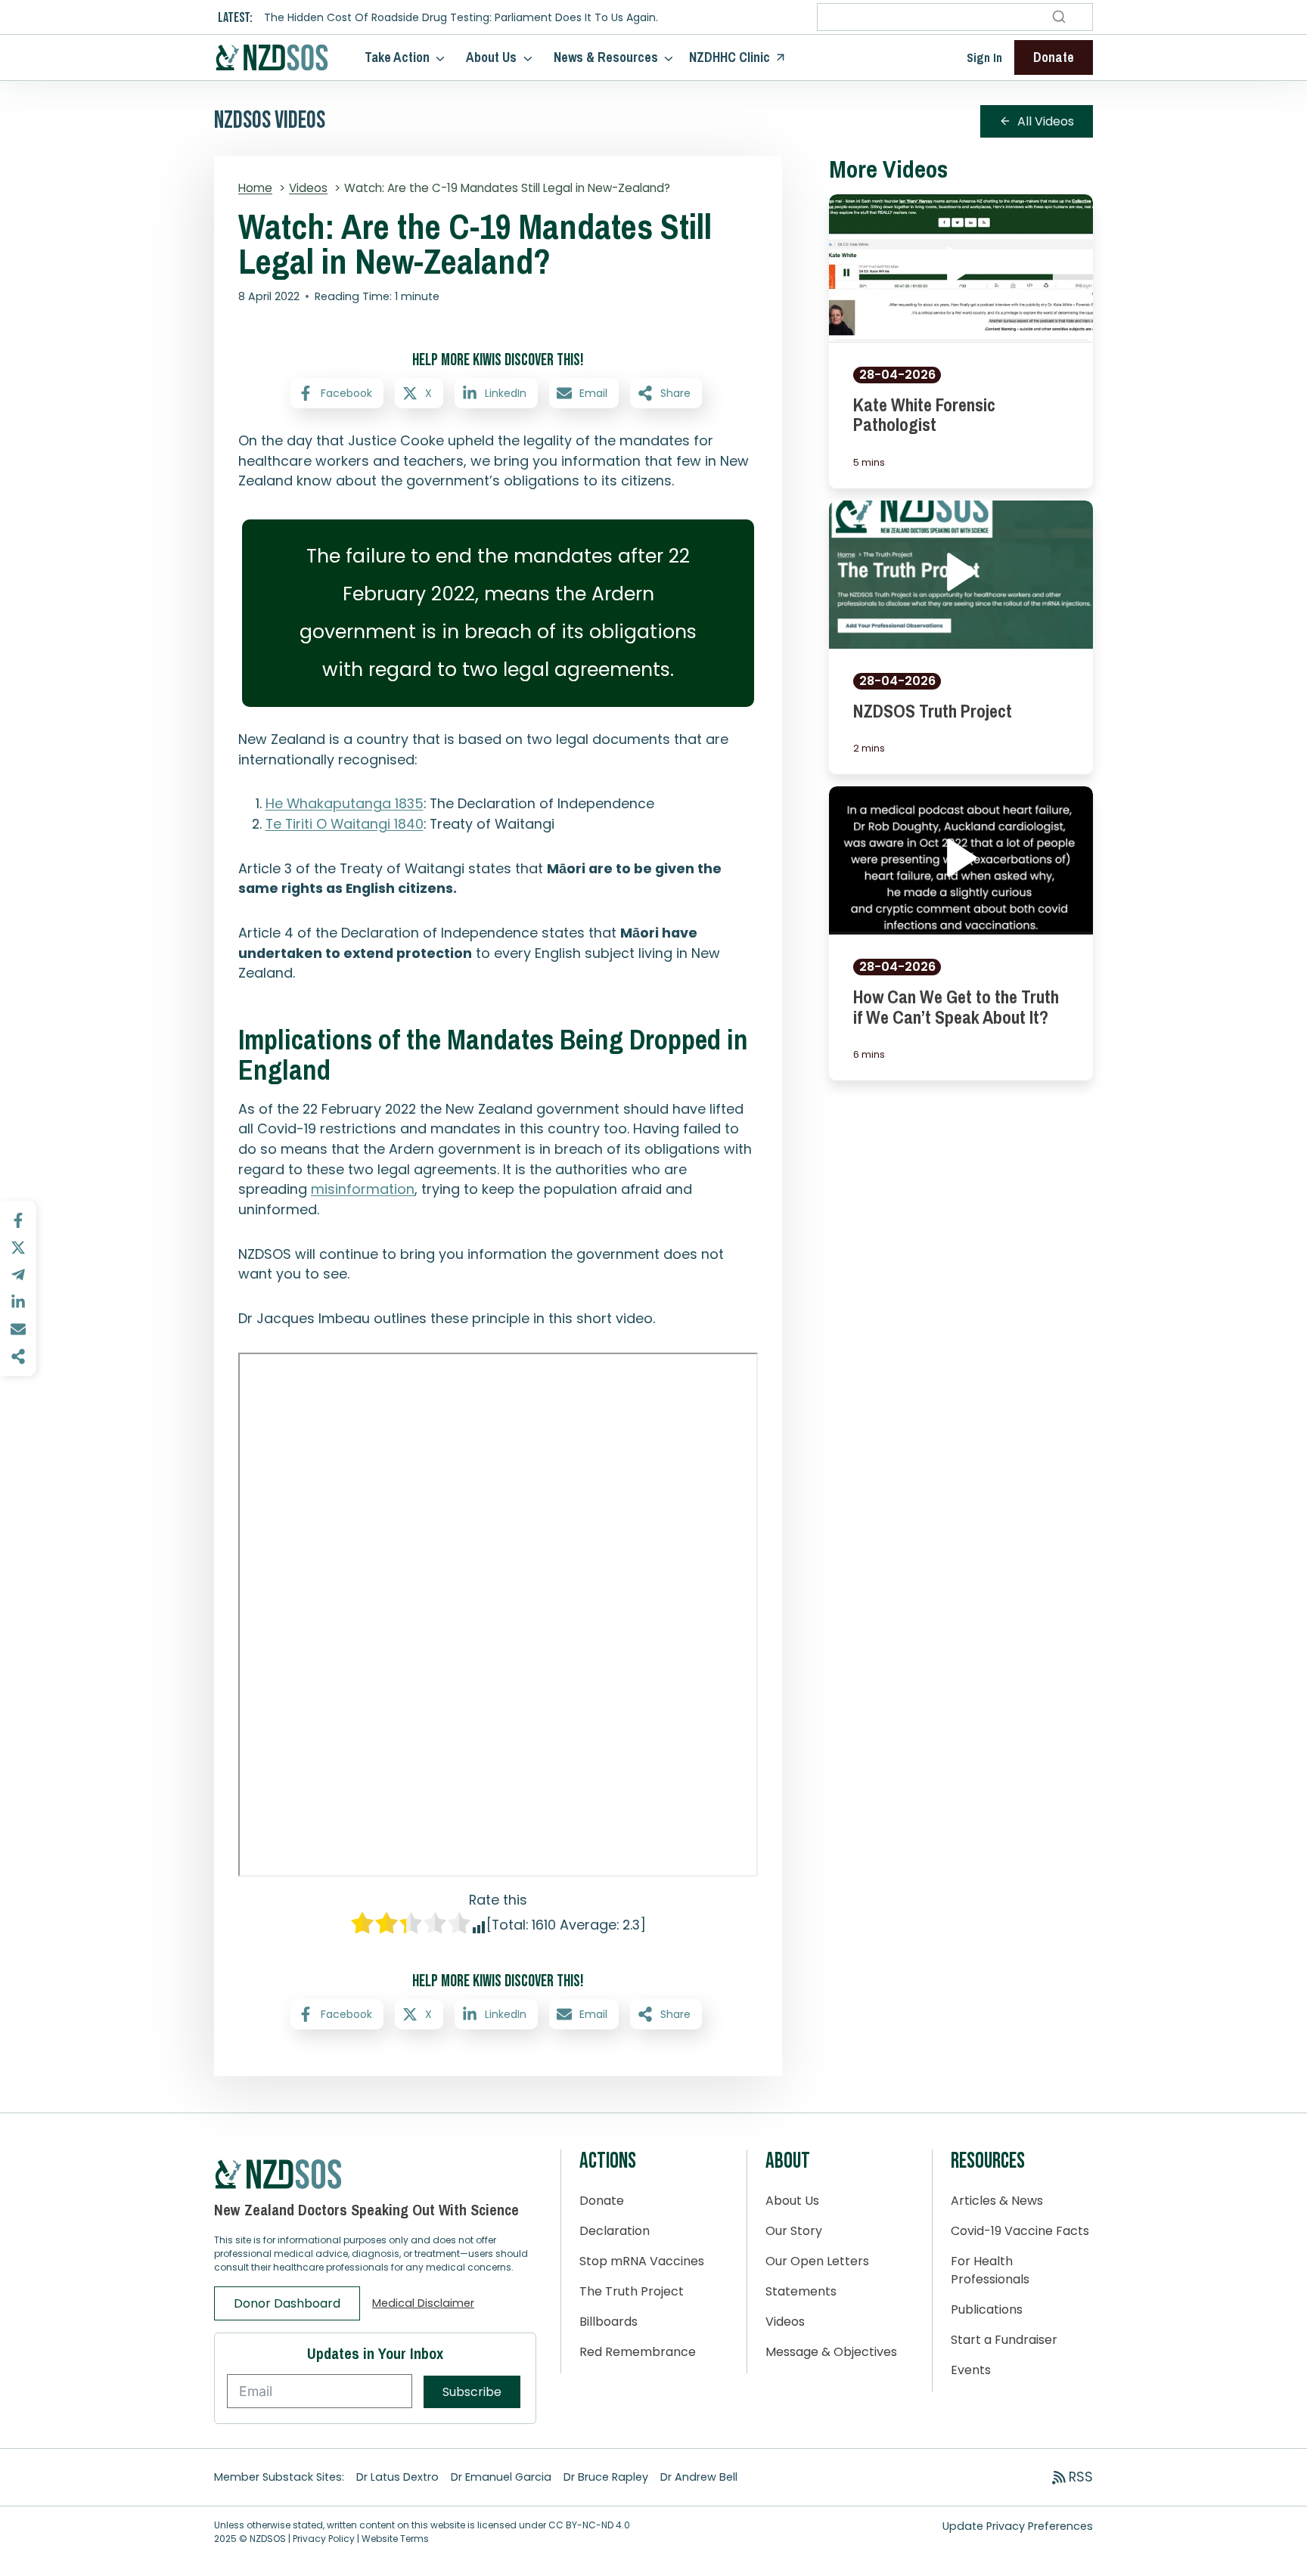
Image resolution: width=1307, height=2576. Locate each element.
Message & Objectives (831, 2352)
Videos (785, 2322)
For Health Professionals (990, 2270)
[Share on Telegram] (18, 1275)
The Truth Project (632, 2291)
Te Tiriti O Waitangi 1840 (345, 824)
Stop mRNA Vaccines (642, 2261)
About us (491, 57)
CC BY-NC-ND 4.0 (589, 2525)
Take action (397, 57)
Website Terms (395, 2539)
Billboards (608, 2322)
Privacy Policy (324, 2539)
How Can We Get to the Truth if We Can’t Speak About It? (956, 1006)
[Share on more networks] (18, 1356)
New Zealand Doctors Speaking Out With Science (366, 2210)
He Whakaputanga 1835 (345, 803)
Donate (602, 2201)
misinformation (363, 1189)
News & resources (606, 57)
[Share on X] (18, 1248)
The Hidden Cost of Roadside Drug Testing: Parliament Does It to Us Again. (461, 18)
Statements (801, 2291)
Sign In (984, 57)
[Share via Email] (18, 1329)
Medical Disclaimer (423, 2303)
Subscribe (472, 2392)
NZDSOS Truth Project (933, 711)
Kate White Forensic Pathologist (924, 414)
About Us (792, 2201)
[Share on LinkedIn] (18, 1302)
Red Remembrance (638, 2352)
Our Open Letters (817, 2261)
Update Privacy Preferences (1018, 2526)
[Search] (1059, 17)
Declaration (615, 2231)
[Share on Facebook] (18, 1220)
